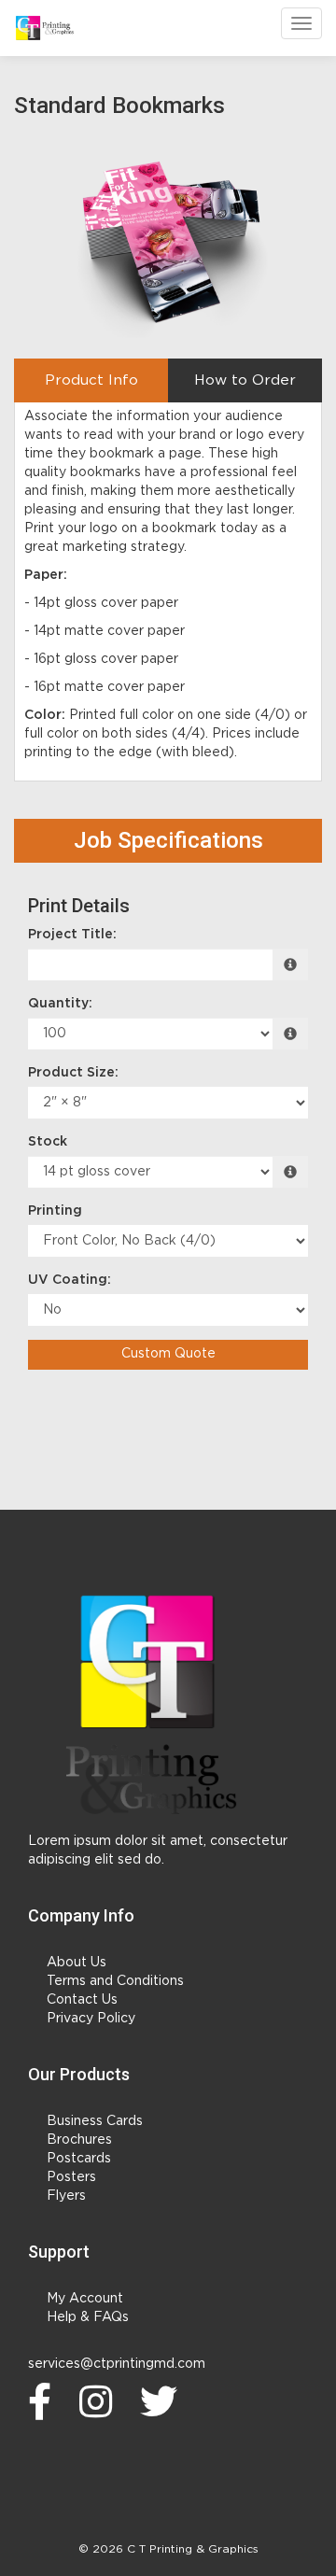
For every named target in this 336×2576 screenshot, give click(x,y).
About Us (77, 1963)
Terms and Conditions (115, 1981)
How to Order (245, 380)
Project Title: (72, 935)
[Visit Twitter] (163, 2401)
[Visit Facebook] (44, 2401)
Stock (48, 1142)
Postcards (79, 2159)
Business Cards (95, 2121)
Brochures (79, 2140)
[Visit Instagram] (100, 2401)
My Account (85, 2299)
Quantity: (60, 1004)
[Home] (147, 1703)
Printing (55, 1211)
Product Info (91, 380)
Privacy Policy (91, 2019)
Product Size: (73, 1073)
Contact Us (82, 2000)
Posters (71, 2177)
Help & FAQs (88, 2317)
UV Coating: (70, 1280)
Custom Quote (168, 1354)
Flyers (66, 2196)
